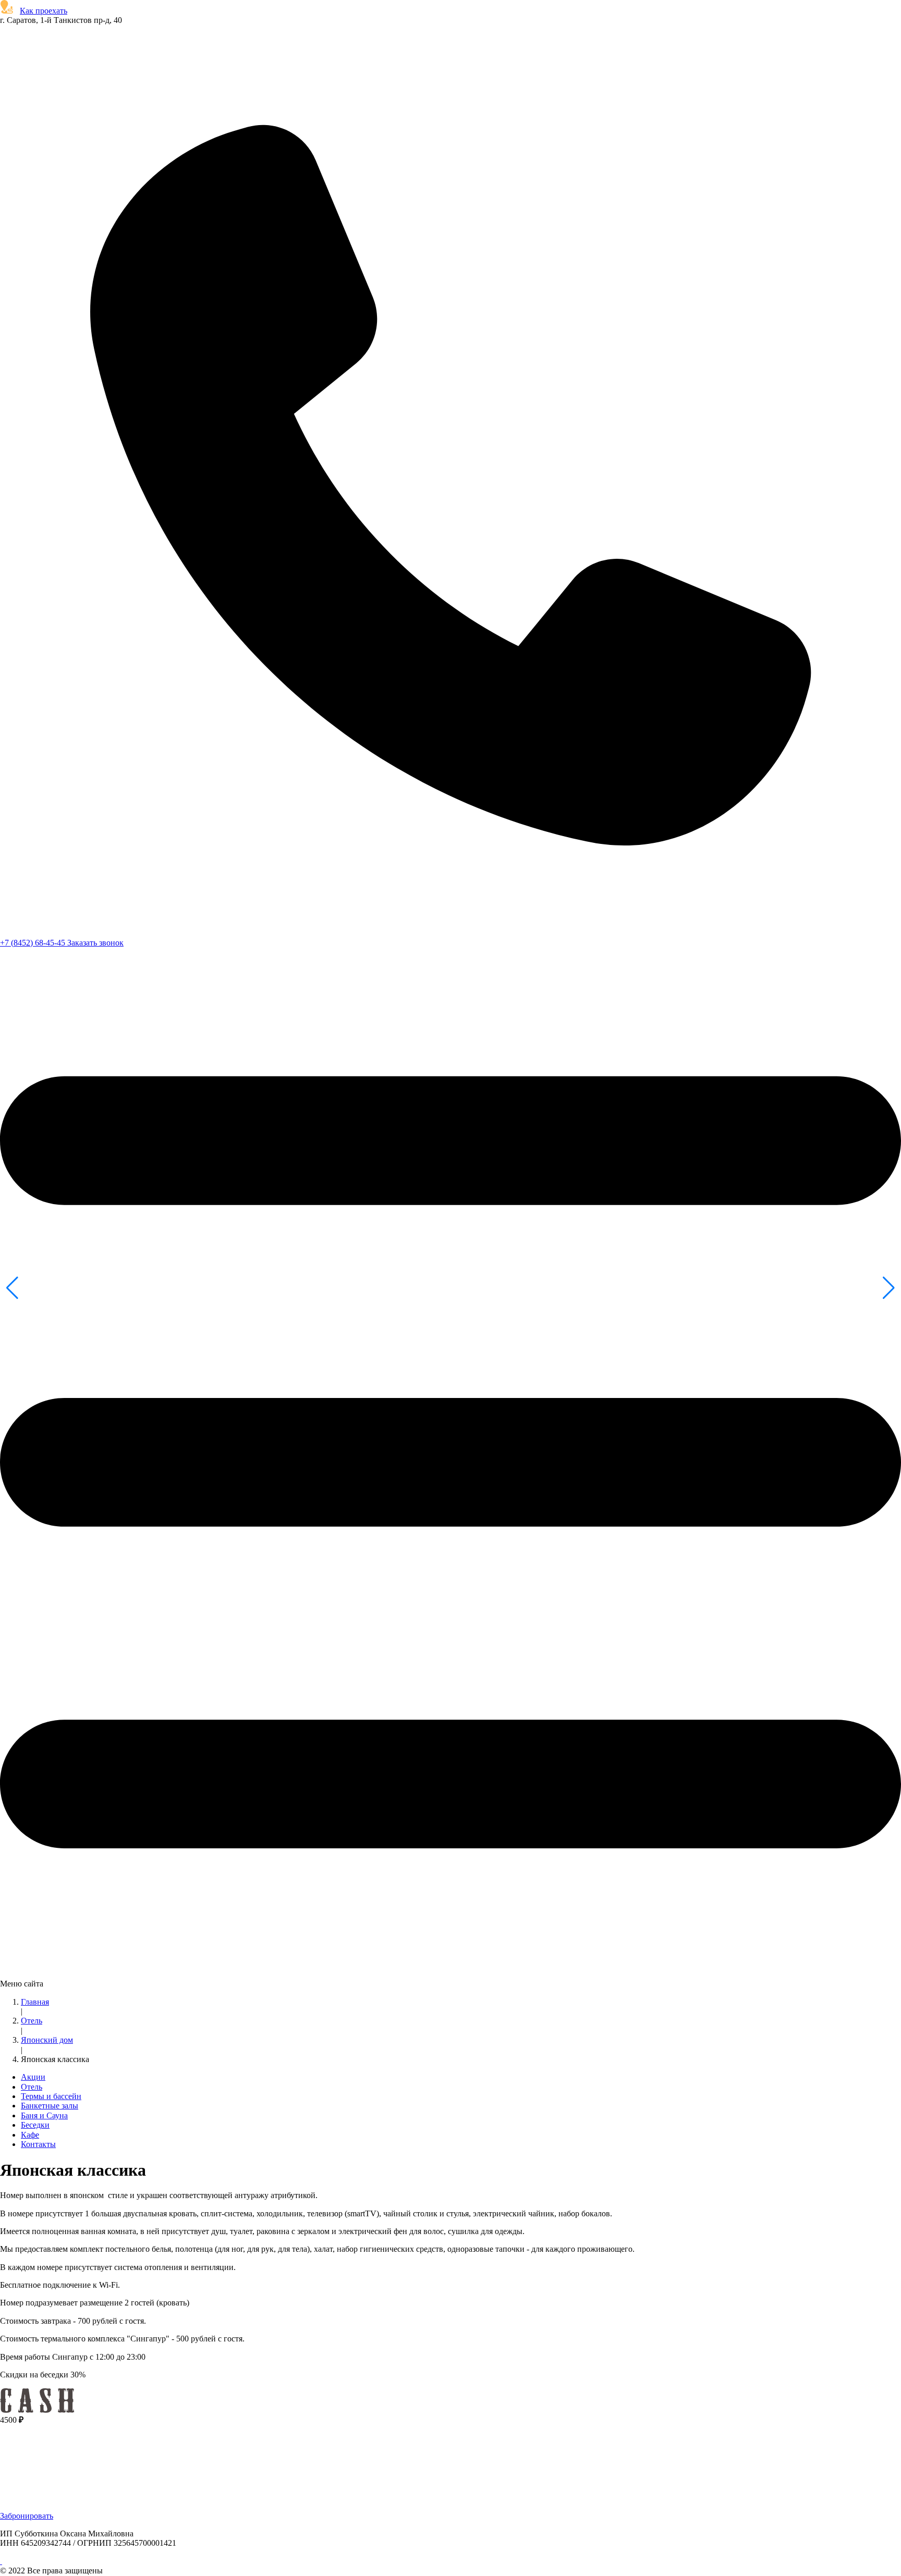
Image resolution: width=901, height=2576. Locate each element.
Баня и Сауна (44, 2115)
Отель (32, 2021)
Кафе (30, 2135)
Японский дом (47, 2040)
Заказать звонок (95, 943)
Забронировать (27, 2516)
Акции (33, 2077)
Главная (35, 2002)
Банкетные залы (50, 2106)
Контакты (38, 2144)
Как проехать (44, 11)
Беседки (35, 2125)
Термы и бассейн (51, 2096)
